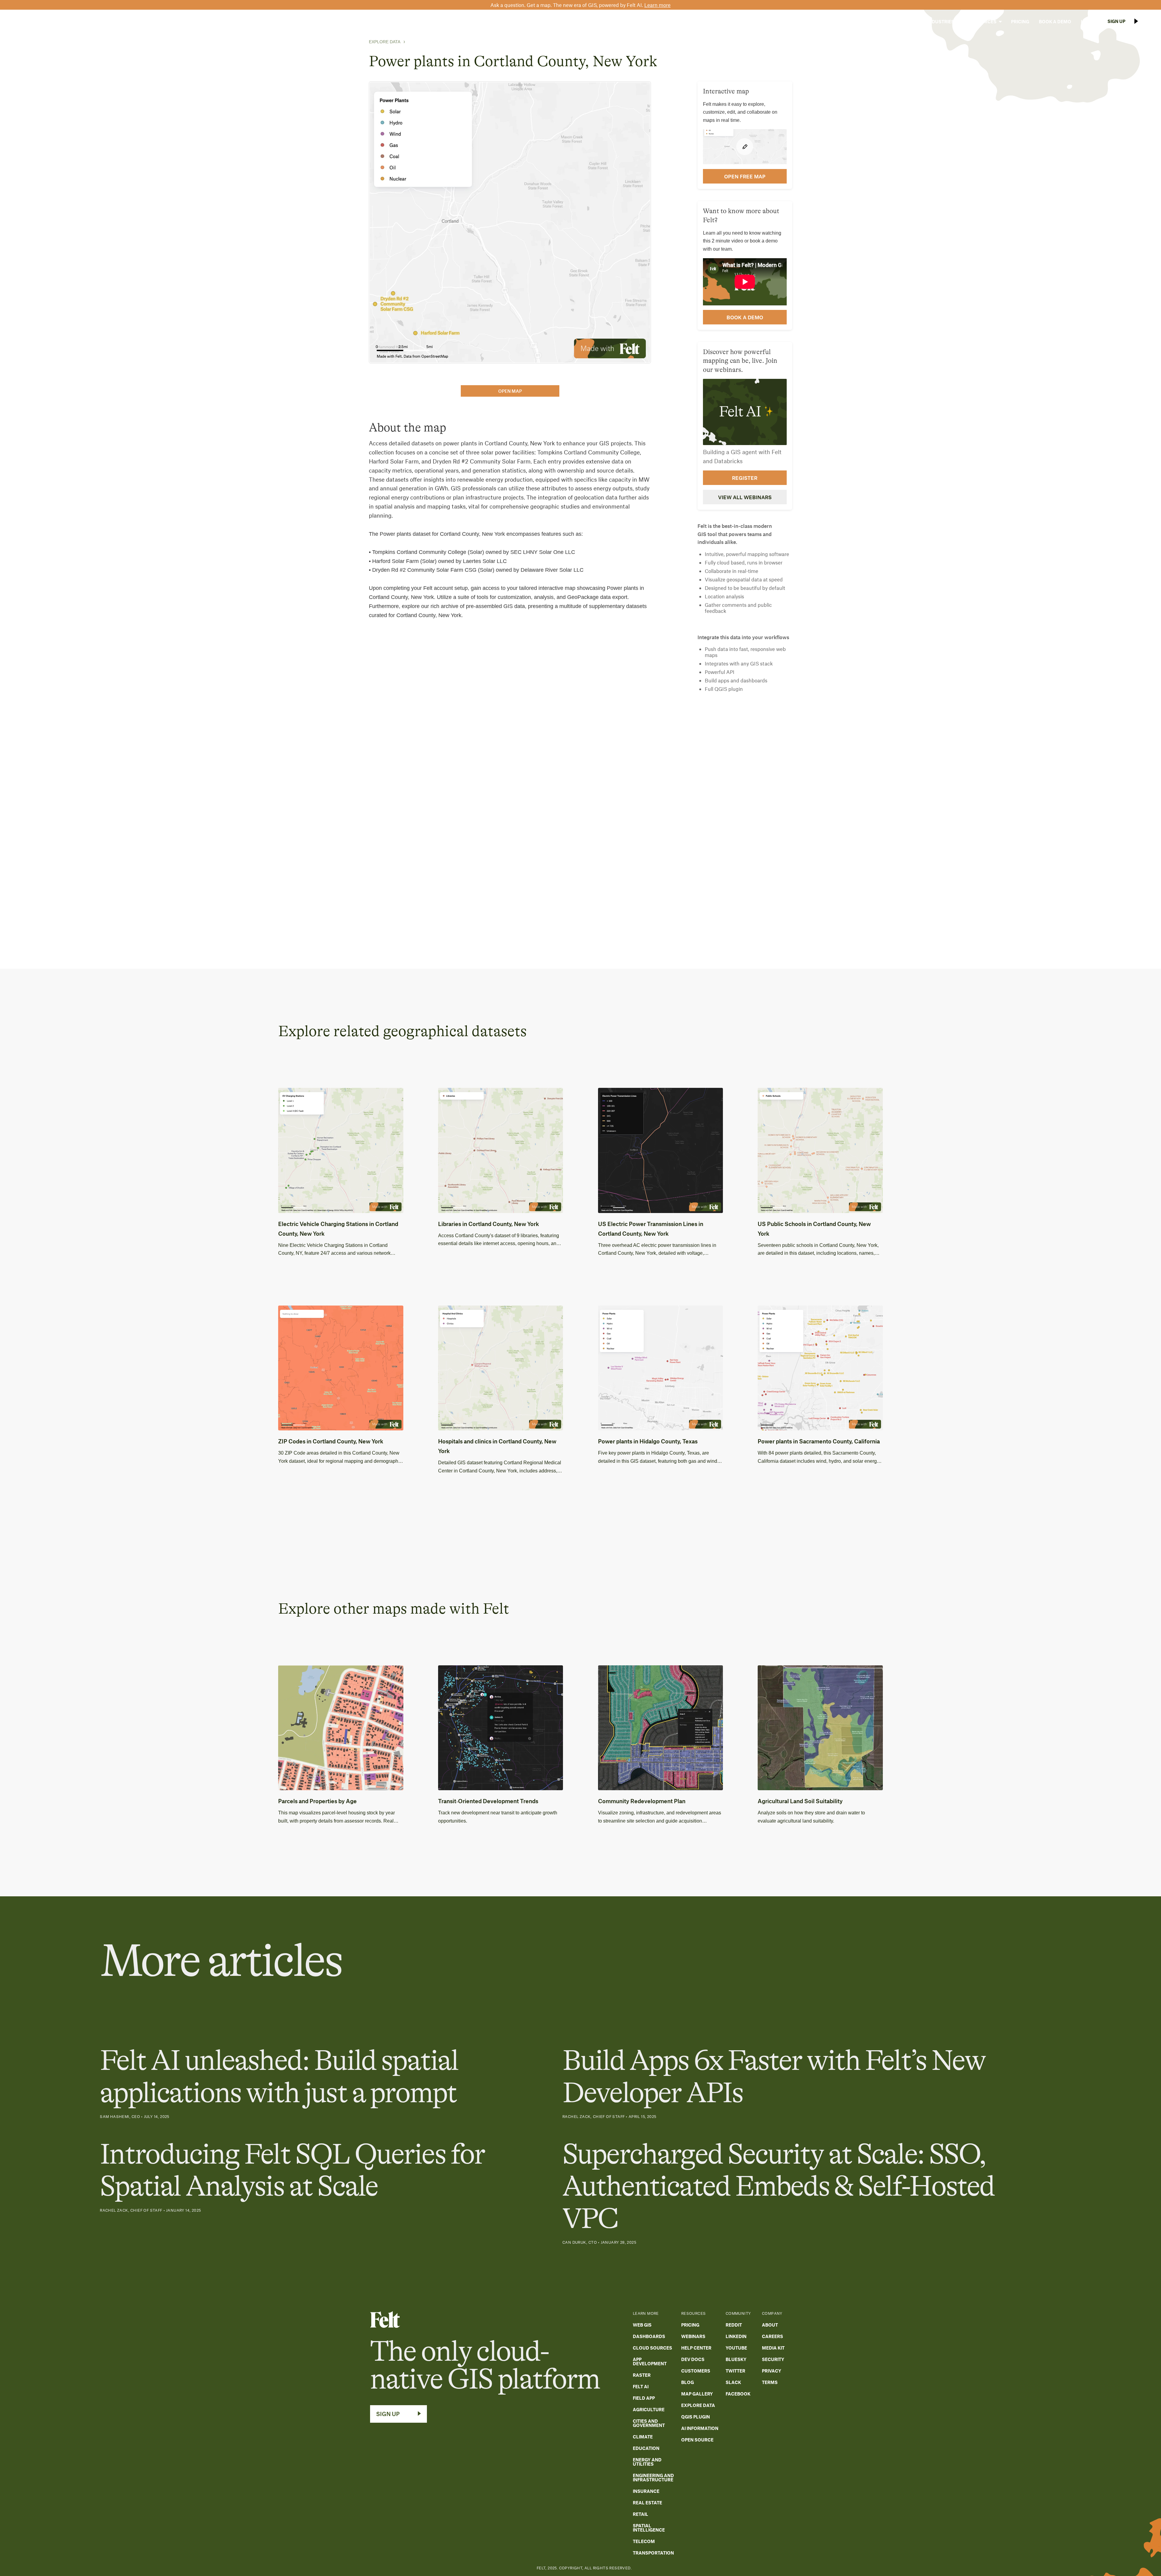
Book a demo (745, 317)
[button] (903, 21)
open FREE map (745, 176)
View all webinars (745, 497)
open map (510, 391)
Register (745, 478)
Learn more (657, 5)
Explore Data (385, 42)
